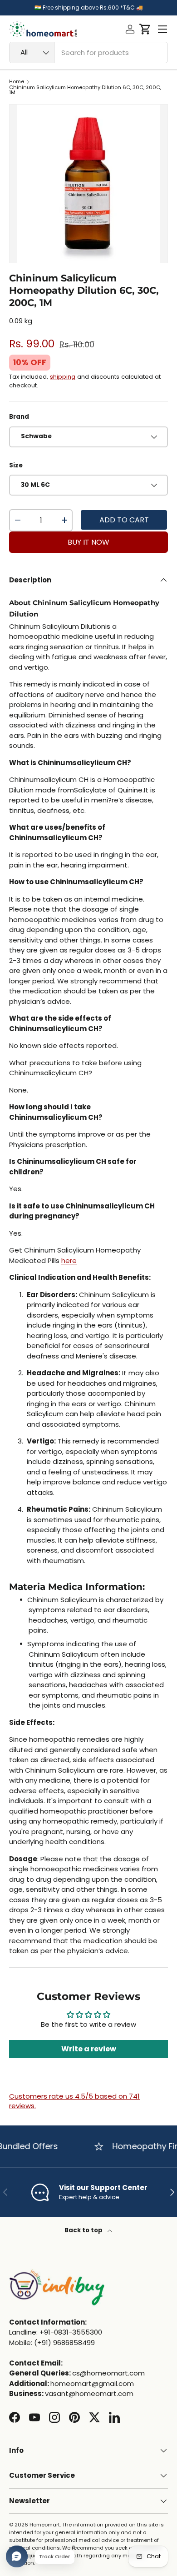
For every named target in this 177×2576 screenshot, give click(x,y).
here (69, 1260)
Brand (19, 417)
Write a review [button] (89, 2049)
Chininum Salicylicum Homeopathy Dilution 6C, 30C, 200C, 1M (85, 90)
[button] (145, 29)
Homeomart (45, 2525)
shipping (63, 377)
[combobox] (88, 53)
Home (17, 82)
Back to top (84, 2230)
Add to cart (124, 520)
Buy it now (88, 542)
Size (16, 465)
